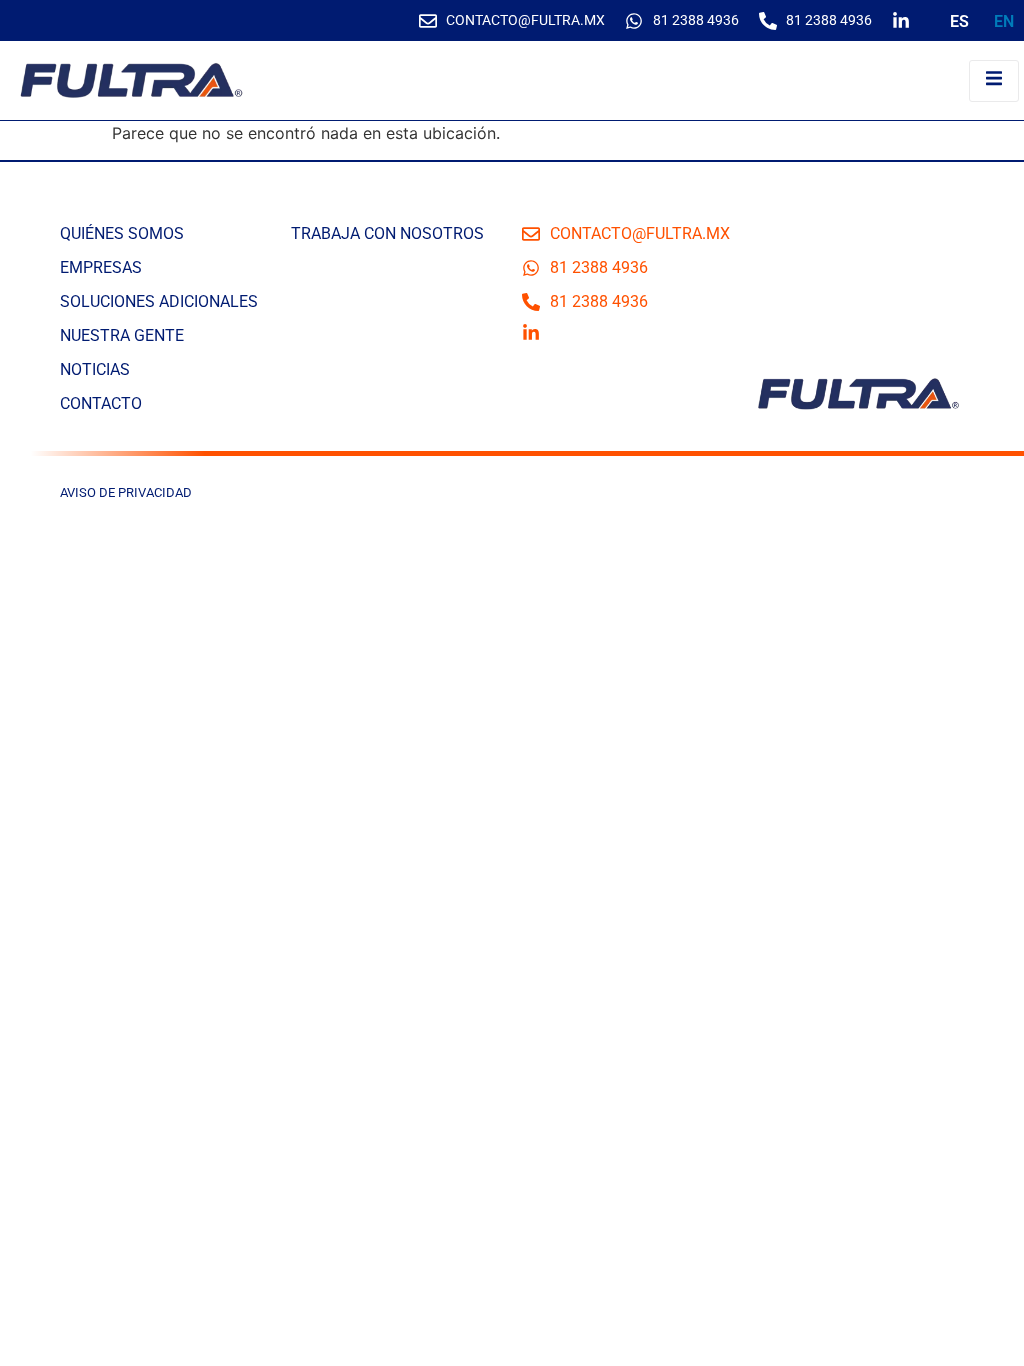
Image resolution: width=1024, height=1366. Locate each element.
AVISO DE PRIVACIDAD (126, 492)
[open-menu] (994, 81)
